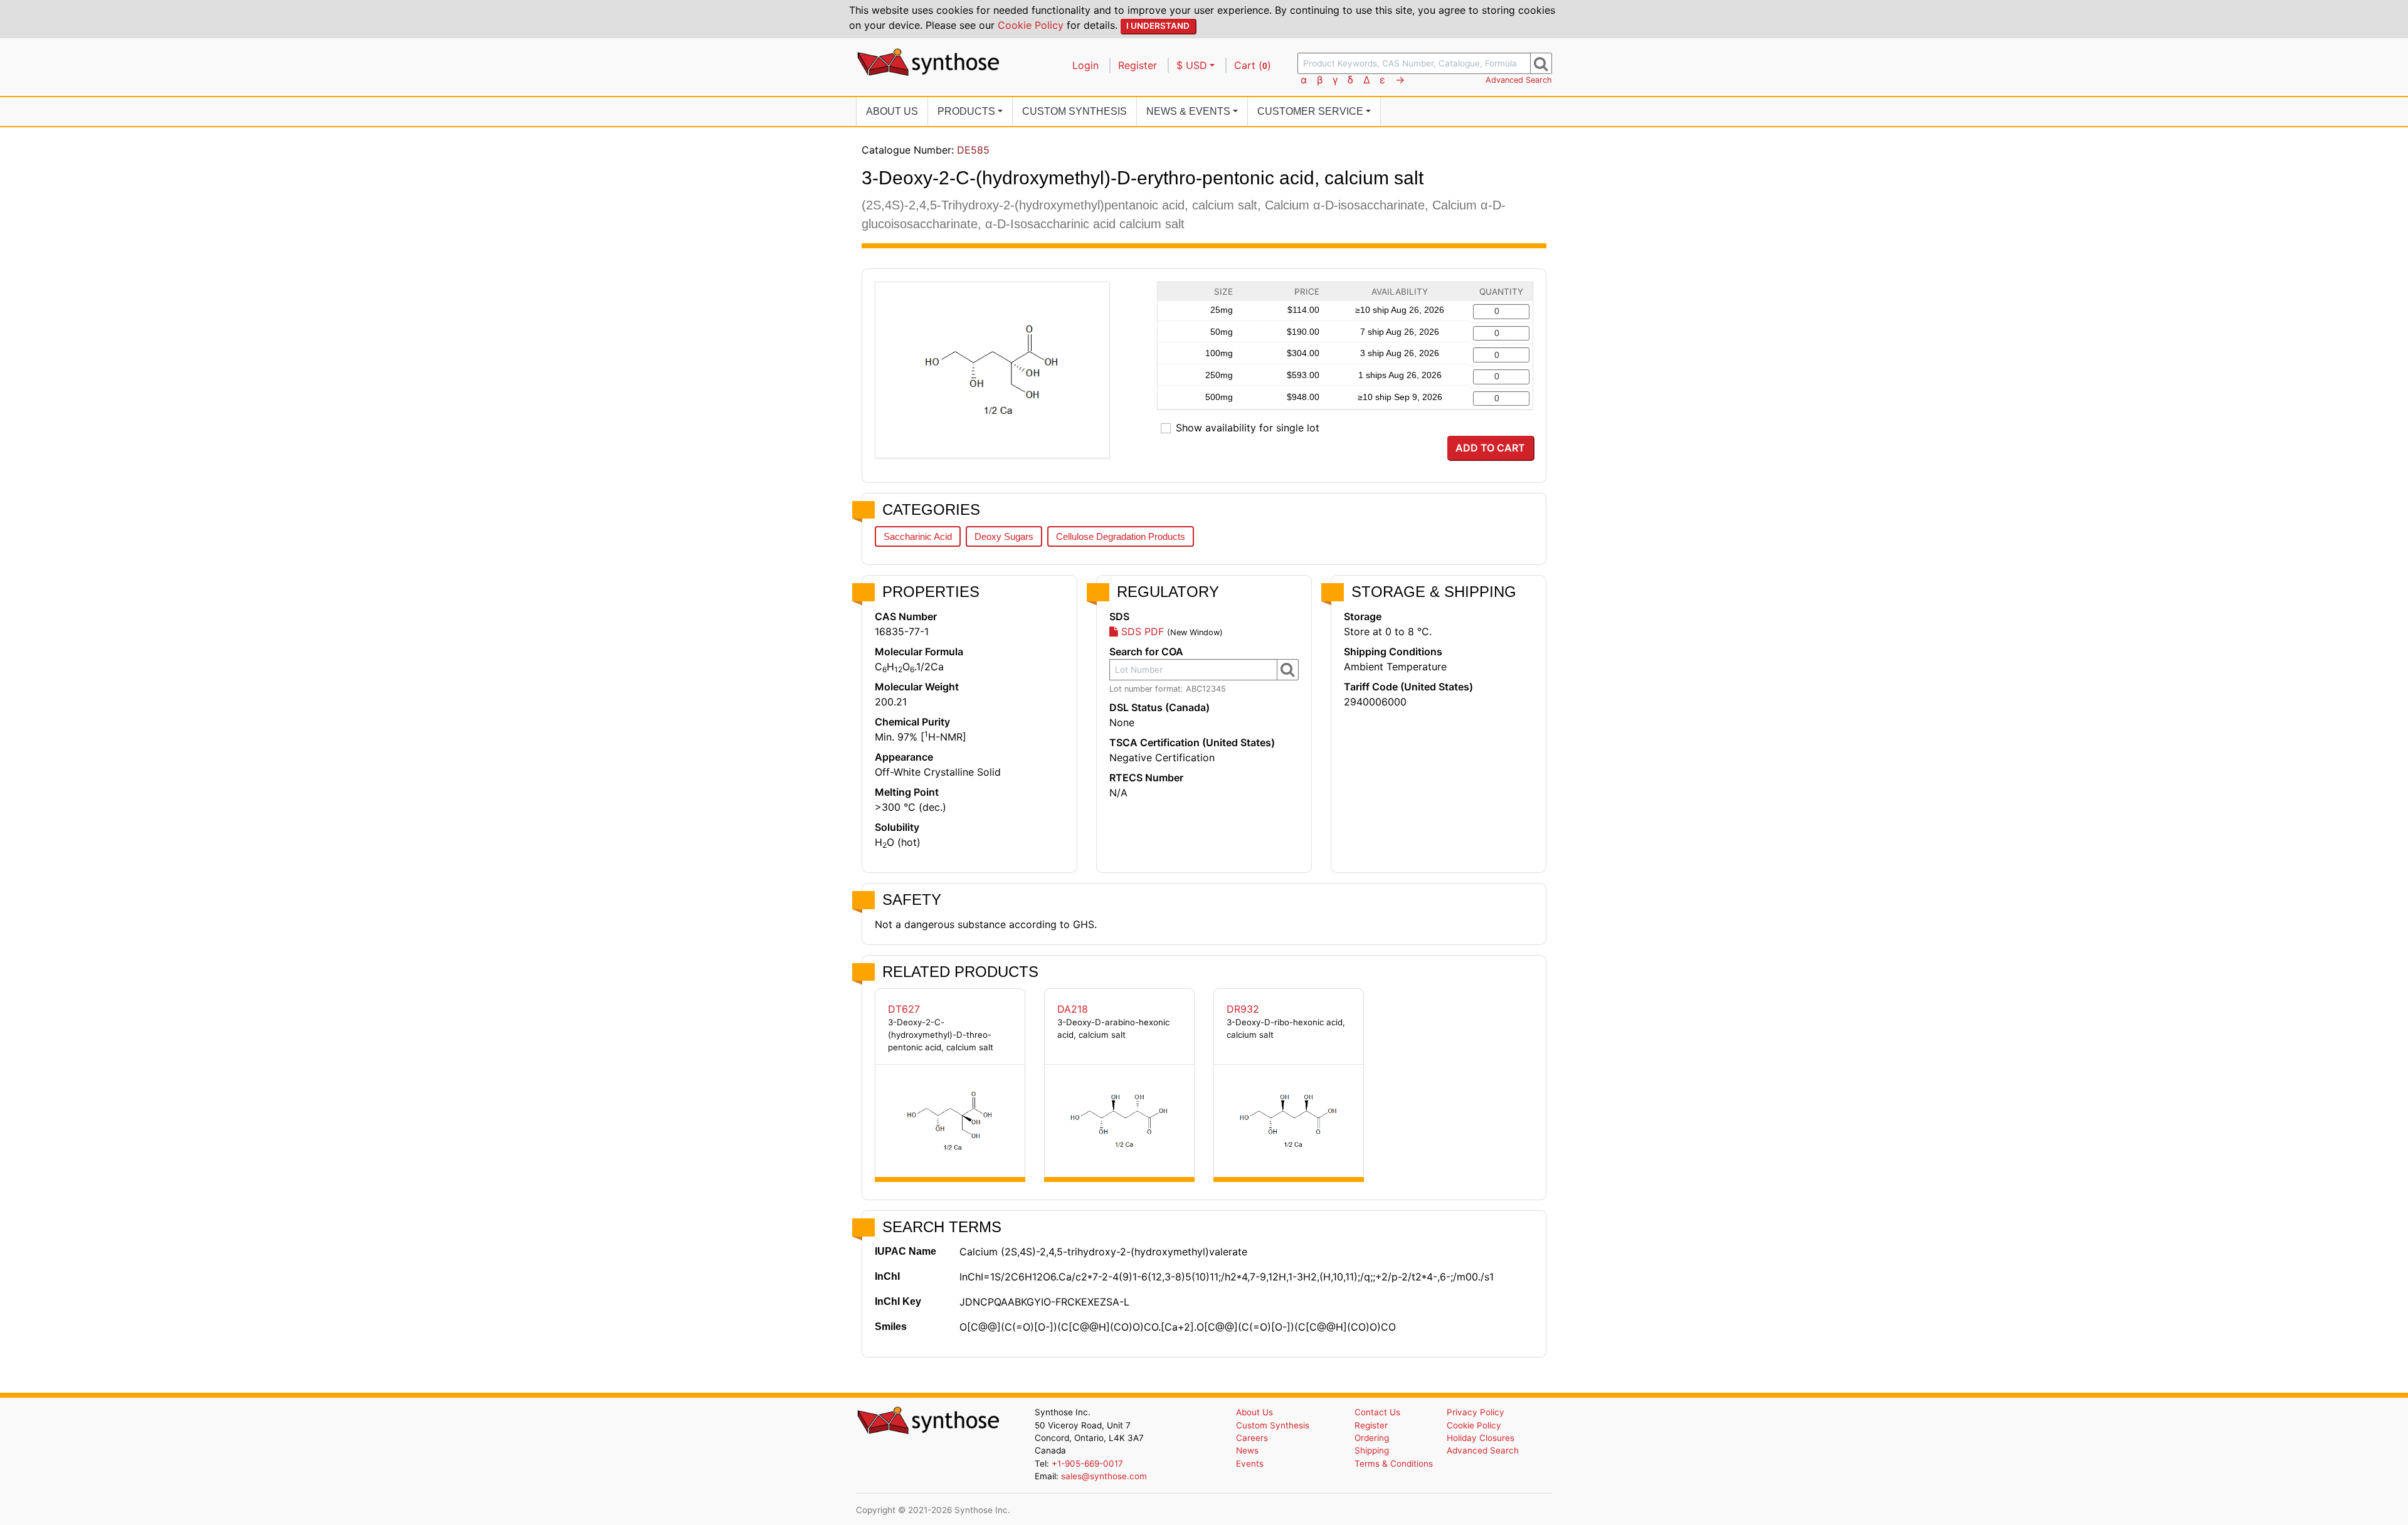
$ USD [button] (1192, 65)
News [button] (1188, 111)
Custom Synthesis (1075, 111)
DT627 (904, 1009)
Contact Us (1377, 1412)
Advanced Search (1519, 80)
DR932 (1243, 1009)
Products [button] (966, 111)
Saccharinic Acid (918, 536)
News (1247, 1450)
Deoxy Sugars (1004, 536)
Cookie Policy (1031, 25)
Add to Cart (1490, 448)
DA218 (1073, 1009)
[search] (1541, 63)
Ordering (1372, 1438)
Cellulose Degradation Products (1121, 536)
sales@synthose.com (1104, 1476)
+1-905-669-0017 (1087, 1464)
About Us (892, 111)
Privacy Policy (1476, 1412)
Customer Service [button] (1310, 111)
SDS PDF (1141, 631)
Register (1138, 65)
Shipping (1372, 1450)
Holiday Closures (1481, 1438)
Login (1085, 65)
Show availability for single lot (1248, 428)
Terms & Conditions (1394, 1464)
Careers (1252, 1438)
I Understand (1158, 26)
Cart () (1253, 65)
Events (1250, 1464)
